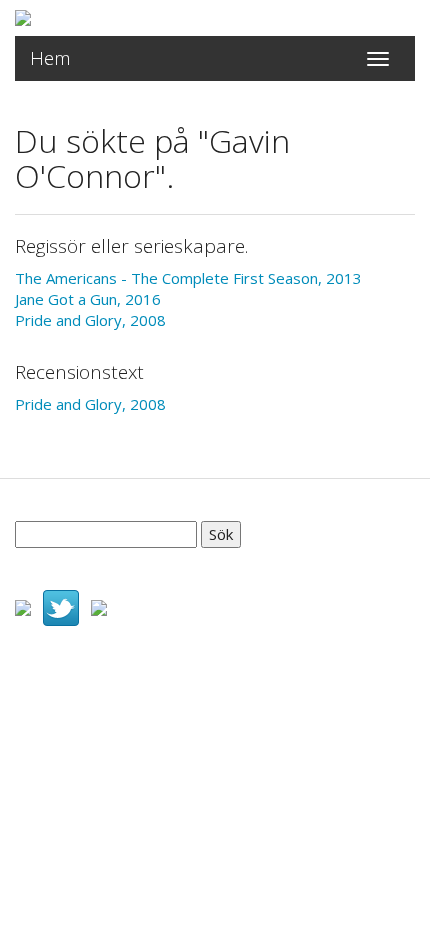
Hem (50, 58)
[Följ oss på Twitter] (61, 606)
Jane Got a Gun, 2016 (88, 299)
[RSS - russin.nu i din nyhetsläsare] (99, 606)
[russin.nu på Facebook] (23, 606)
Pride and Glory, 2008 (90, 320)
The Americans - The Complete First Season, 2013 (188, 278)
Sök (221, 534)
